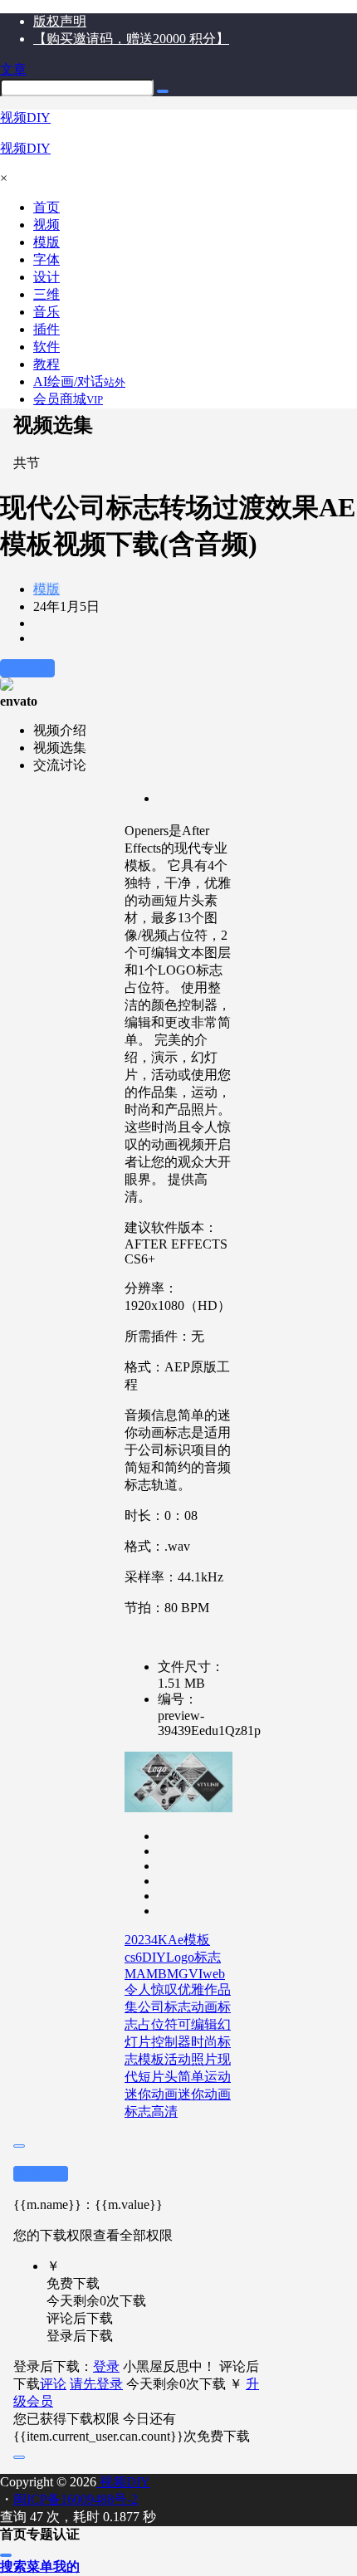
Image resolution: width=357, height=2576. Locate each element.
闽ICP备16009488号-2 (76, 2499)
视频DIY (123, 2482)
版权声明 (60, 21)
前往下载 (27, 668)
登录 (106, 2366)
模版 (46, 589)
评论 (53, 2384)
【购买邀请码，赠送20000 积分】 (131, 39)
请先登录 (96, 2384)
